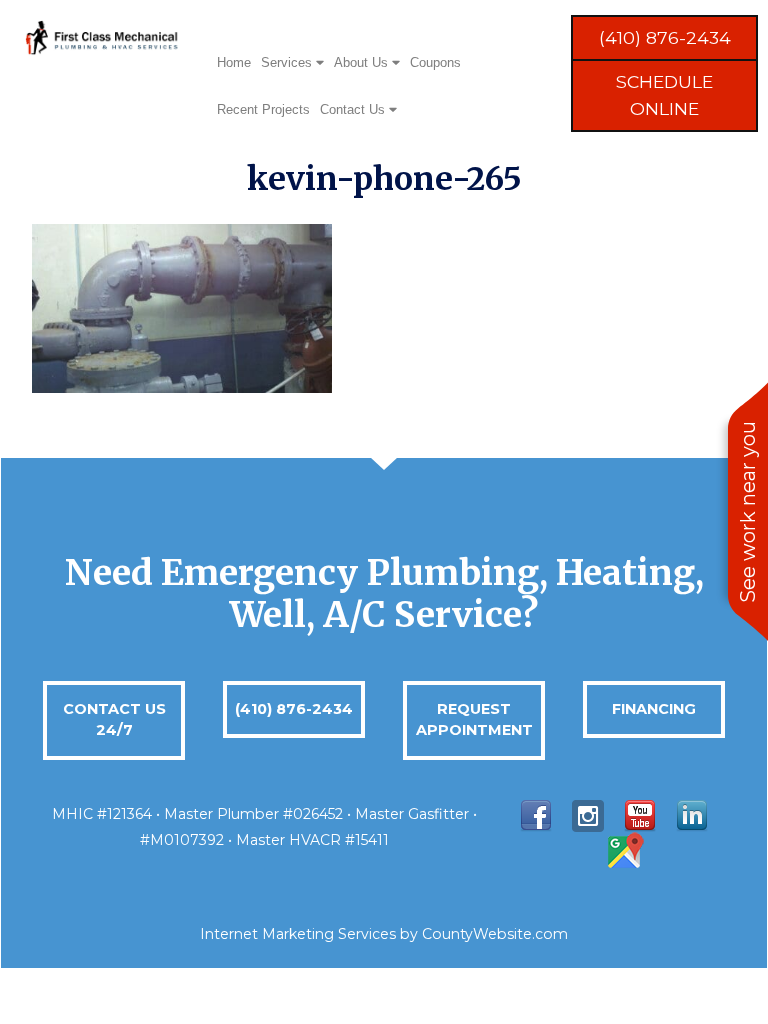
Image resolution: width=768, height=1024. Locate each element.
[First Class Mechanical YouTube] (640, 814)
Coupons (435, 62)
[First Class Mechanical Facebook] (536, 814)
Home (234, 62)
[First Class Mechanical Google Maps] (624, 850)
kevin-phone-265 (384, 179)
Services (288, 62)
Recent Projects (263, 109)
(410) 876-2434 (665, 37)
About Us (363, 62)
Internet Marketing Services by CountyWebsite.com (384, 934)
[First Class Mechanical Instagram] (588, 814)
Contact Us (354, 109)
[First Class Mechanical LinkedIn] (692, 814)
